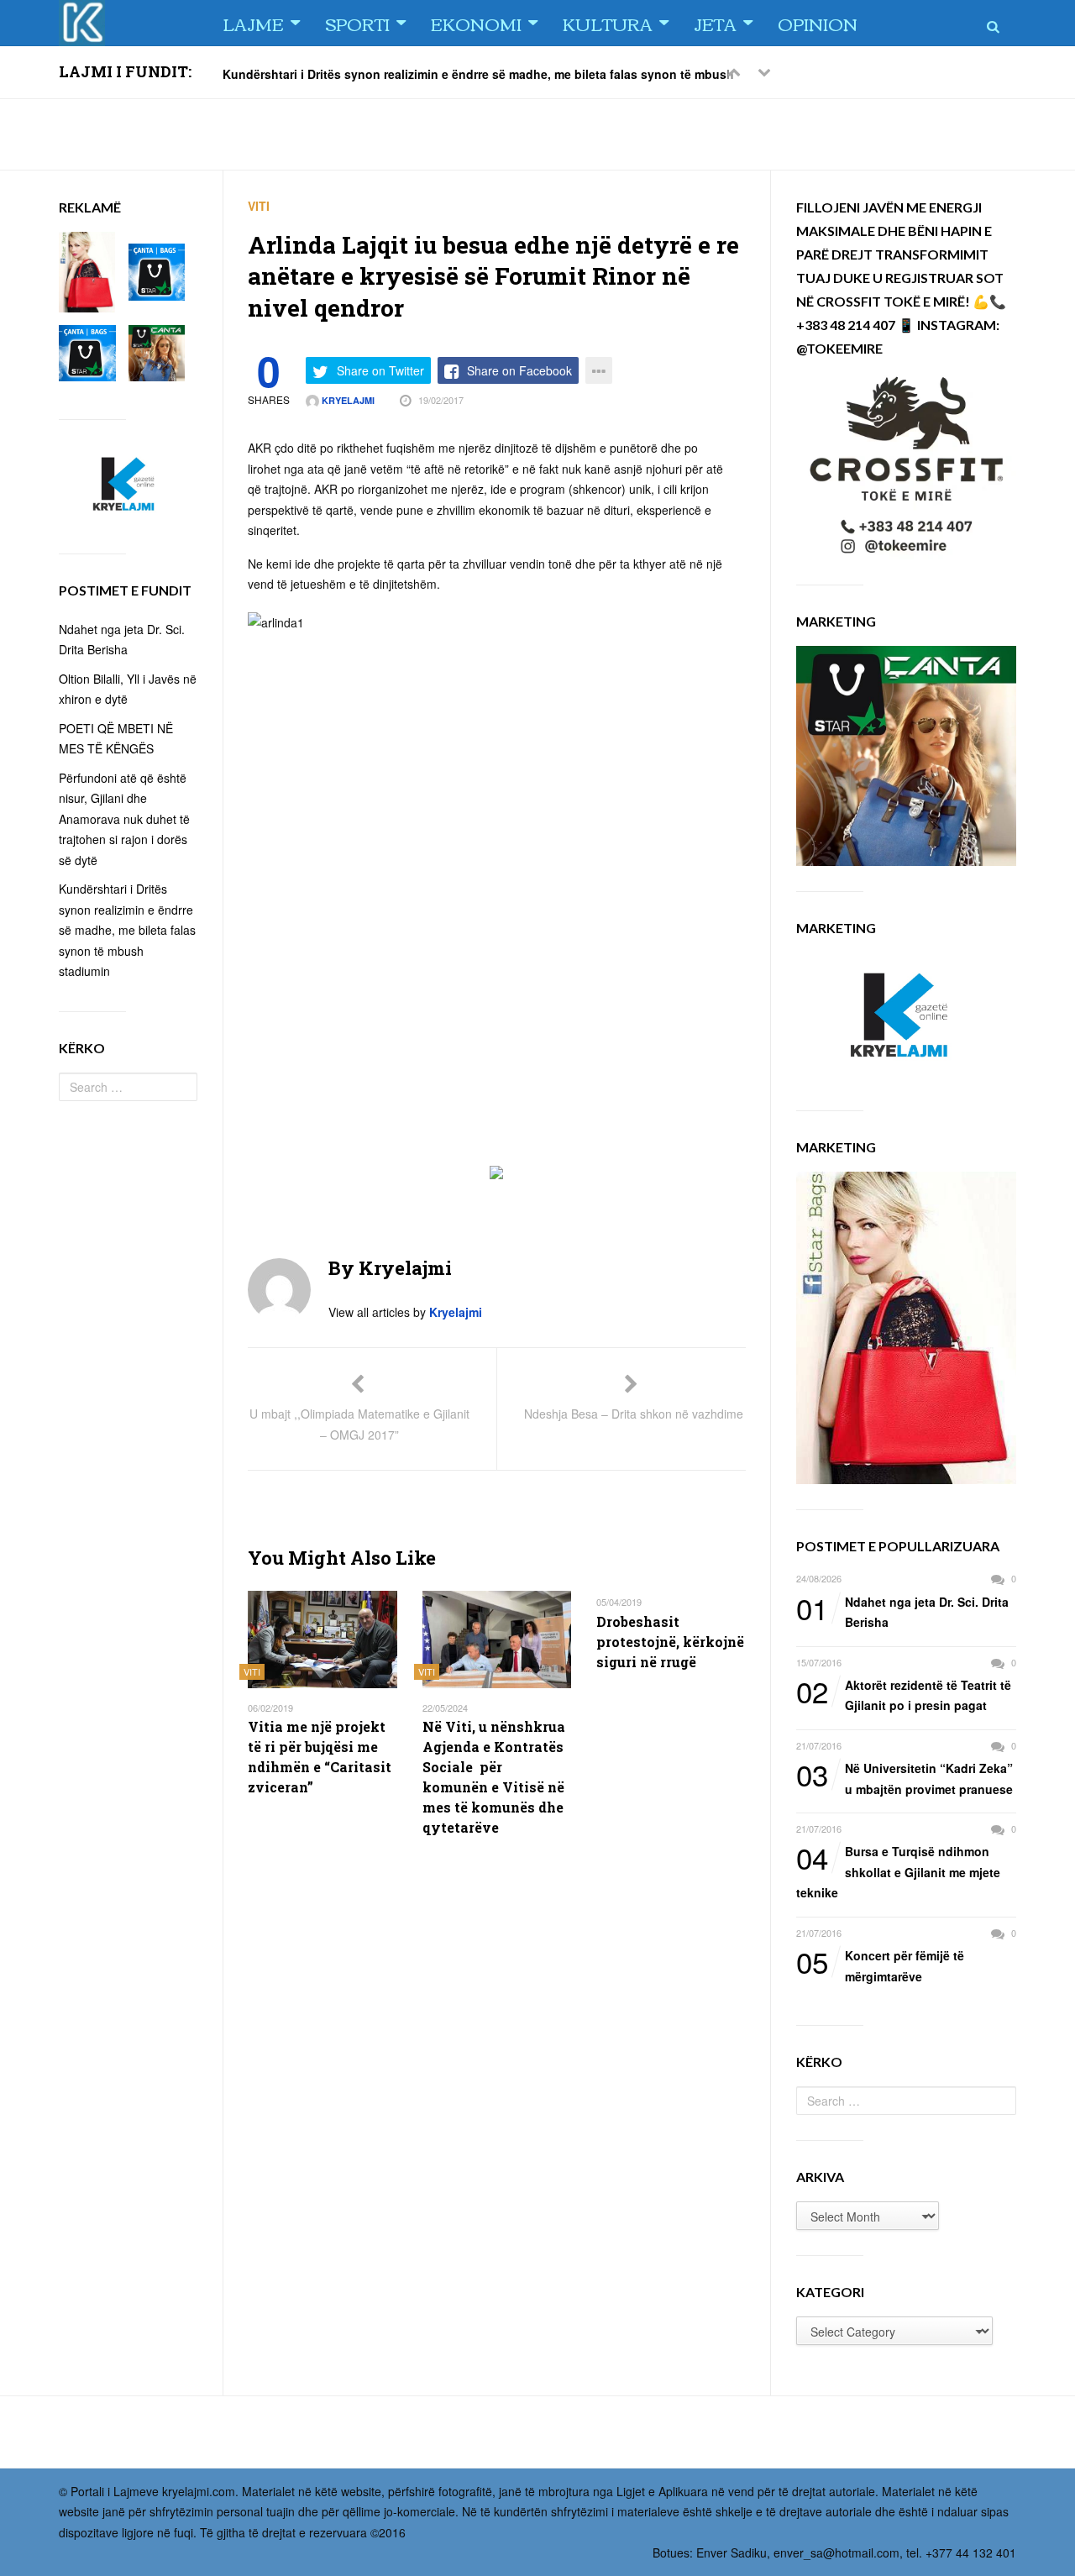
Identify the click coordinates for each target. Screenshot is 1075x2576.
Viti (259, 206)
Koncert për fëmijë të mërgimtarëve (880, 1965)
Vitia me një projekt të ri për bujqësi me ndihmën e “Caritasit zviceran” (320, 1757)
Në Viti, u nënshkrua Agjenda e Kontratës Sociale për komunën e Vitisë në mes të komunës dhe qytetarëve (494, 1777)
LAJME (253, 23)
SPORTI (357, 23)
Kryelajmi (347, 400)
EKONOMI (476, 23)
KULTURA (608, 23)
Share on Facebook (519, 370)
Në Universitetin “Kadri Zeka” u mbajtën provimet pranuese (905, 1778)
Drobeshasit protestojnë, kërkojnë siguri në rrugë (670, 1642)
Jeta (715, 23)
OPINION (818, 23)
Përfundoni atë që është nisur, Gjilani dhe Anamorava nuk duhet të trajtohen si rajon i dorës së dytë (124, 819)
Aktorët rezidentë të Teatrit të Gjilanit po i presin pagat (904, 1695)
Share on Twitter (380, 370)
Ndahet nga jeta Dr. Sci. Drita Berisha (902, 1611)
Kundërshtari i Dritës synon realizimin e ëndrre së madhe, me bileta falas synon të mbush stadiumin (127, 930)
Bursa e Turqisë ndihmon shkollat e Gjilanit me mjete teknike (898, 1871)
